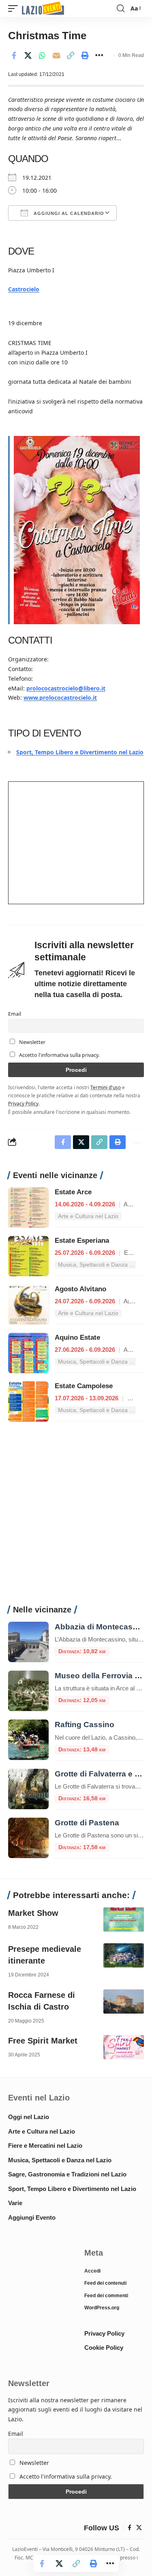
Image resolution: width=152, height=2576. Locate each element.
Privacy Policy (23, 1103)
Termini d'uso (106, 1087)
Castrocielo (24, 289)
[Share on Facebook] (14, 55)
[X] (139, 2528)
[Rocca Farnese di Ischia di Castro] (124, 2001)
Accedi (92, 2271)
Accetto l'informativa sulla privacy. (59, 1055)
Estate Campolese (84, 1386)
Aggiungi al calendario (68, 213)
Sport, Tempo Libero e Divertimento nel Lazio (80, 752)
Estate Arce (73, 1192)
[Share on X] (28, 55)
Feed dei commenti (106, 2296)
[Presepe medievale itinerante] (124, 1955)
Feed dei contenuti (105, 2283)
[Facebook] (130, 2528)
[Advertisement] (76, 1518)
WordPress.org (102, 2308)
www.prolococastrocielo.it (60, 698)
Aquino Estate (77, 1337)
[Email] (56, 55)
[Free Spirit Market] (124, 2047)
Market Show (33, 1913)
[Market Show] (124, 1919)
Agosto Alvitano (80, 1289)
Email (15, 1014)
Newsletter (32, 1042)
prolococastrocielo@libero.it (66, 688)
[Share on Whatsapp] (42, 55)
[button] (15, 9)
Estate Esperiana (82, 1241)
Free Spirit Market (43, 2041)
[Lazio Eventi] (43, 9)
